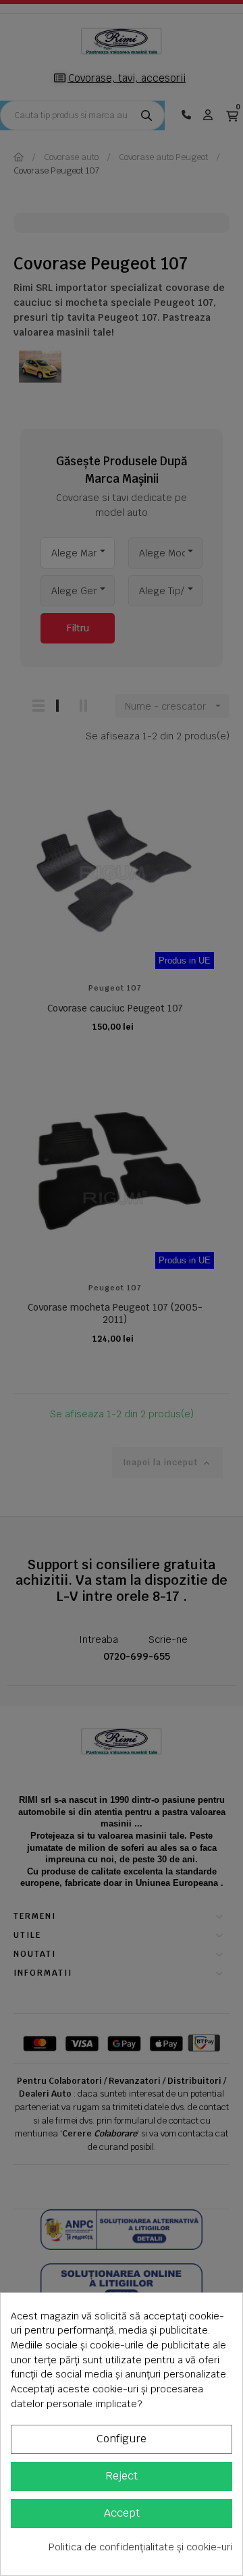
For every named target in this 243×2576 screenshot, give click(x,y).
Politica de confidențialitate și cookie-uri (140, 2547)
